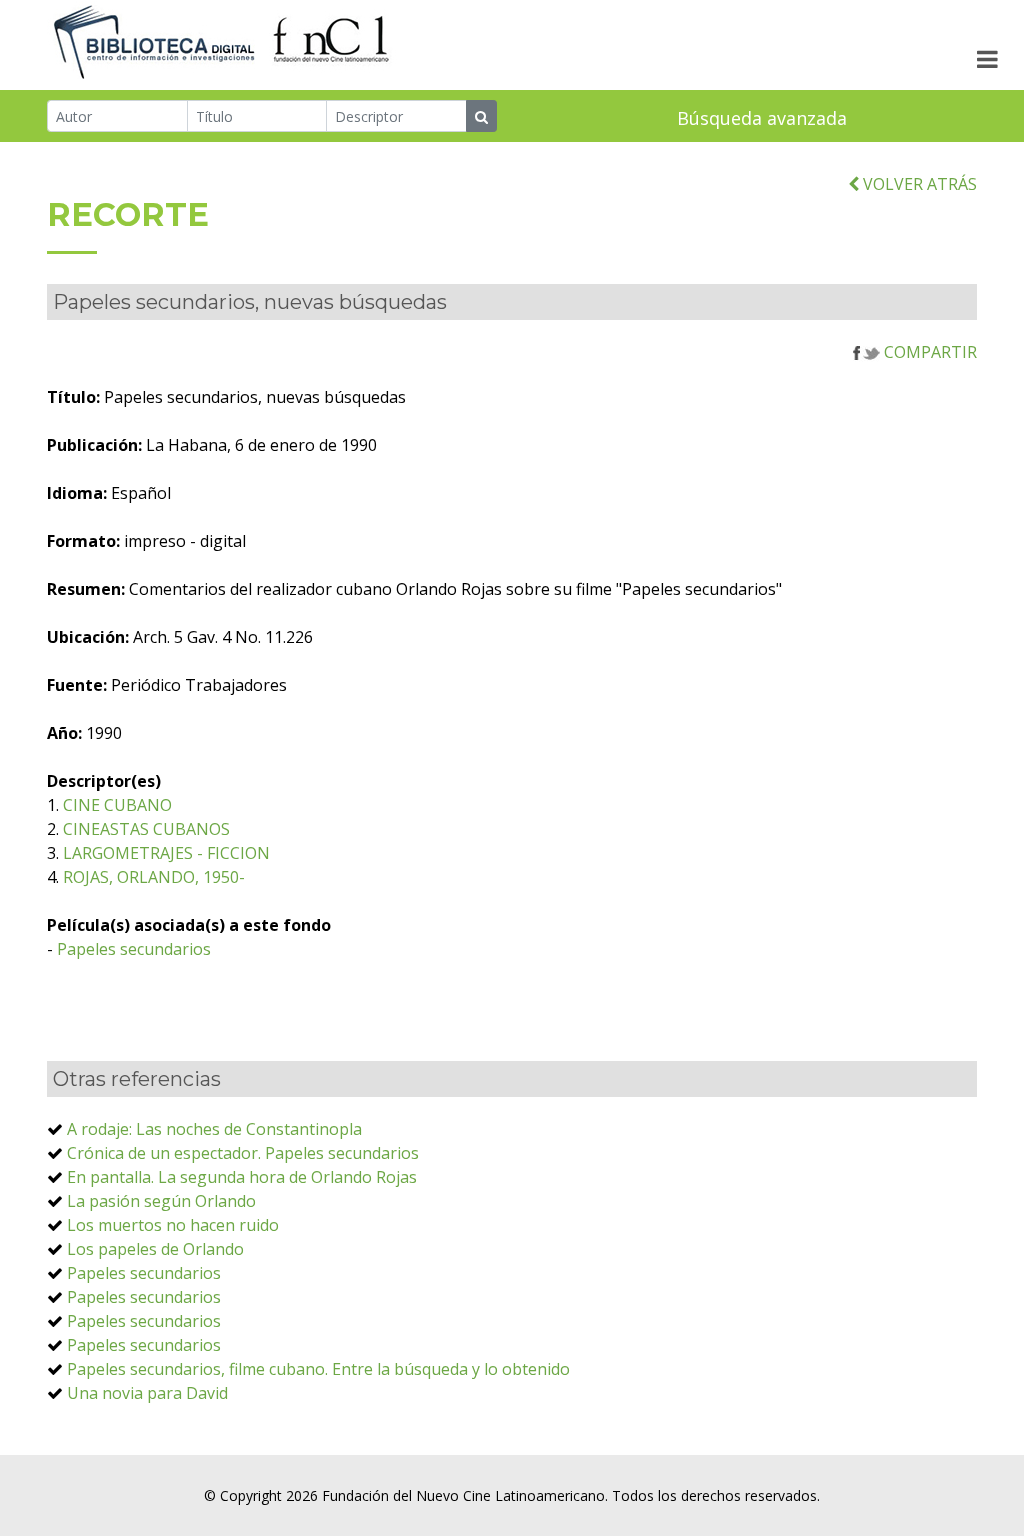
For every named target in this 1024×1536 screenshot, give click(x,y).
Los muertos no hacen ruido (173, 1225)
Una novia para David (147, 1393)
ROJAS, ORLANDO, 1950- (154, 877)
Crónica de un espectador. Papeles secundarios (243, 1153)
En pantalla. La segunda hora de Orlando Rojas (242, 1177)
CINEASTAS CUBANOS (146, 829)
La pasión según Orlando (161, 1201)
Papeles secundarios (134, 949)
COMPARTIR (928, 352)
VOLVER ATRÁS (918, 184)
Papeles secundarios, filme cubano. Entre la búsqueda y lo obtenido (318, 1369)
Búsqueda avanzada (762, 118)
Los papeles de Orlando (155, 1249)
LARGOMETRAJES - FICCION (166, 853)
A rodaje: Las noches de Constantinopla (214, 1129)
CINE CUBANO (117, 805)
